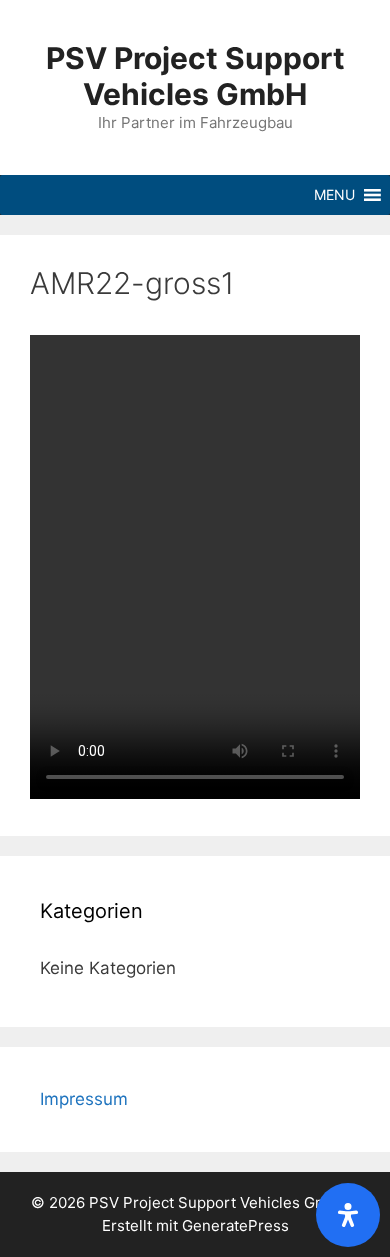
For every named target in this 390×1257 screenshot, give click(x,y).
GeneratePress (235, 1225)
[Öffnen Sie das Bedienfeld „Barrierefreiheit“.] (348, 1215)
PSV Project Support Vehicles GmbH (195, 76)
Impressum (84, 1099)
